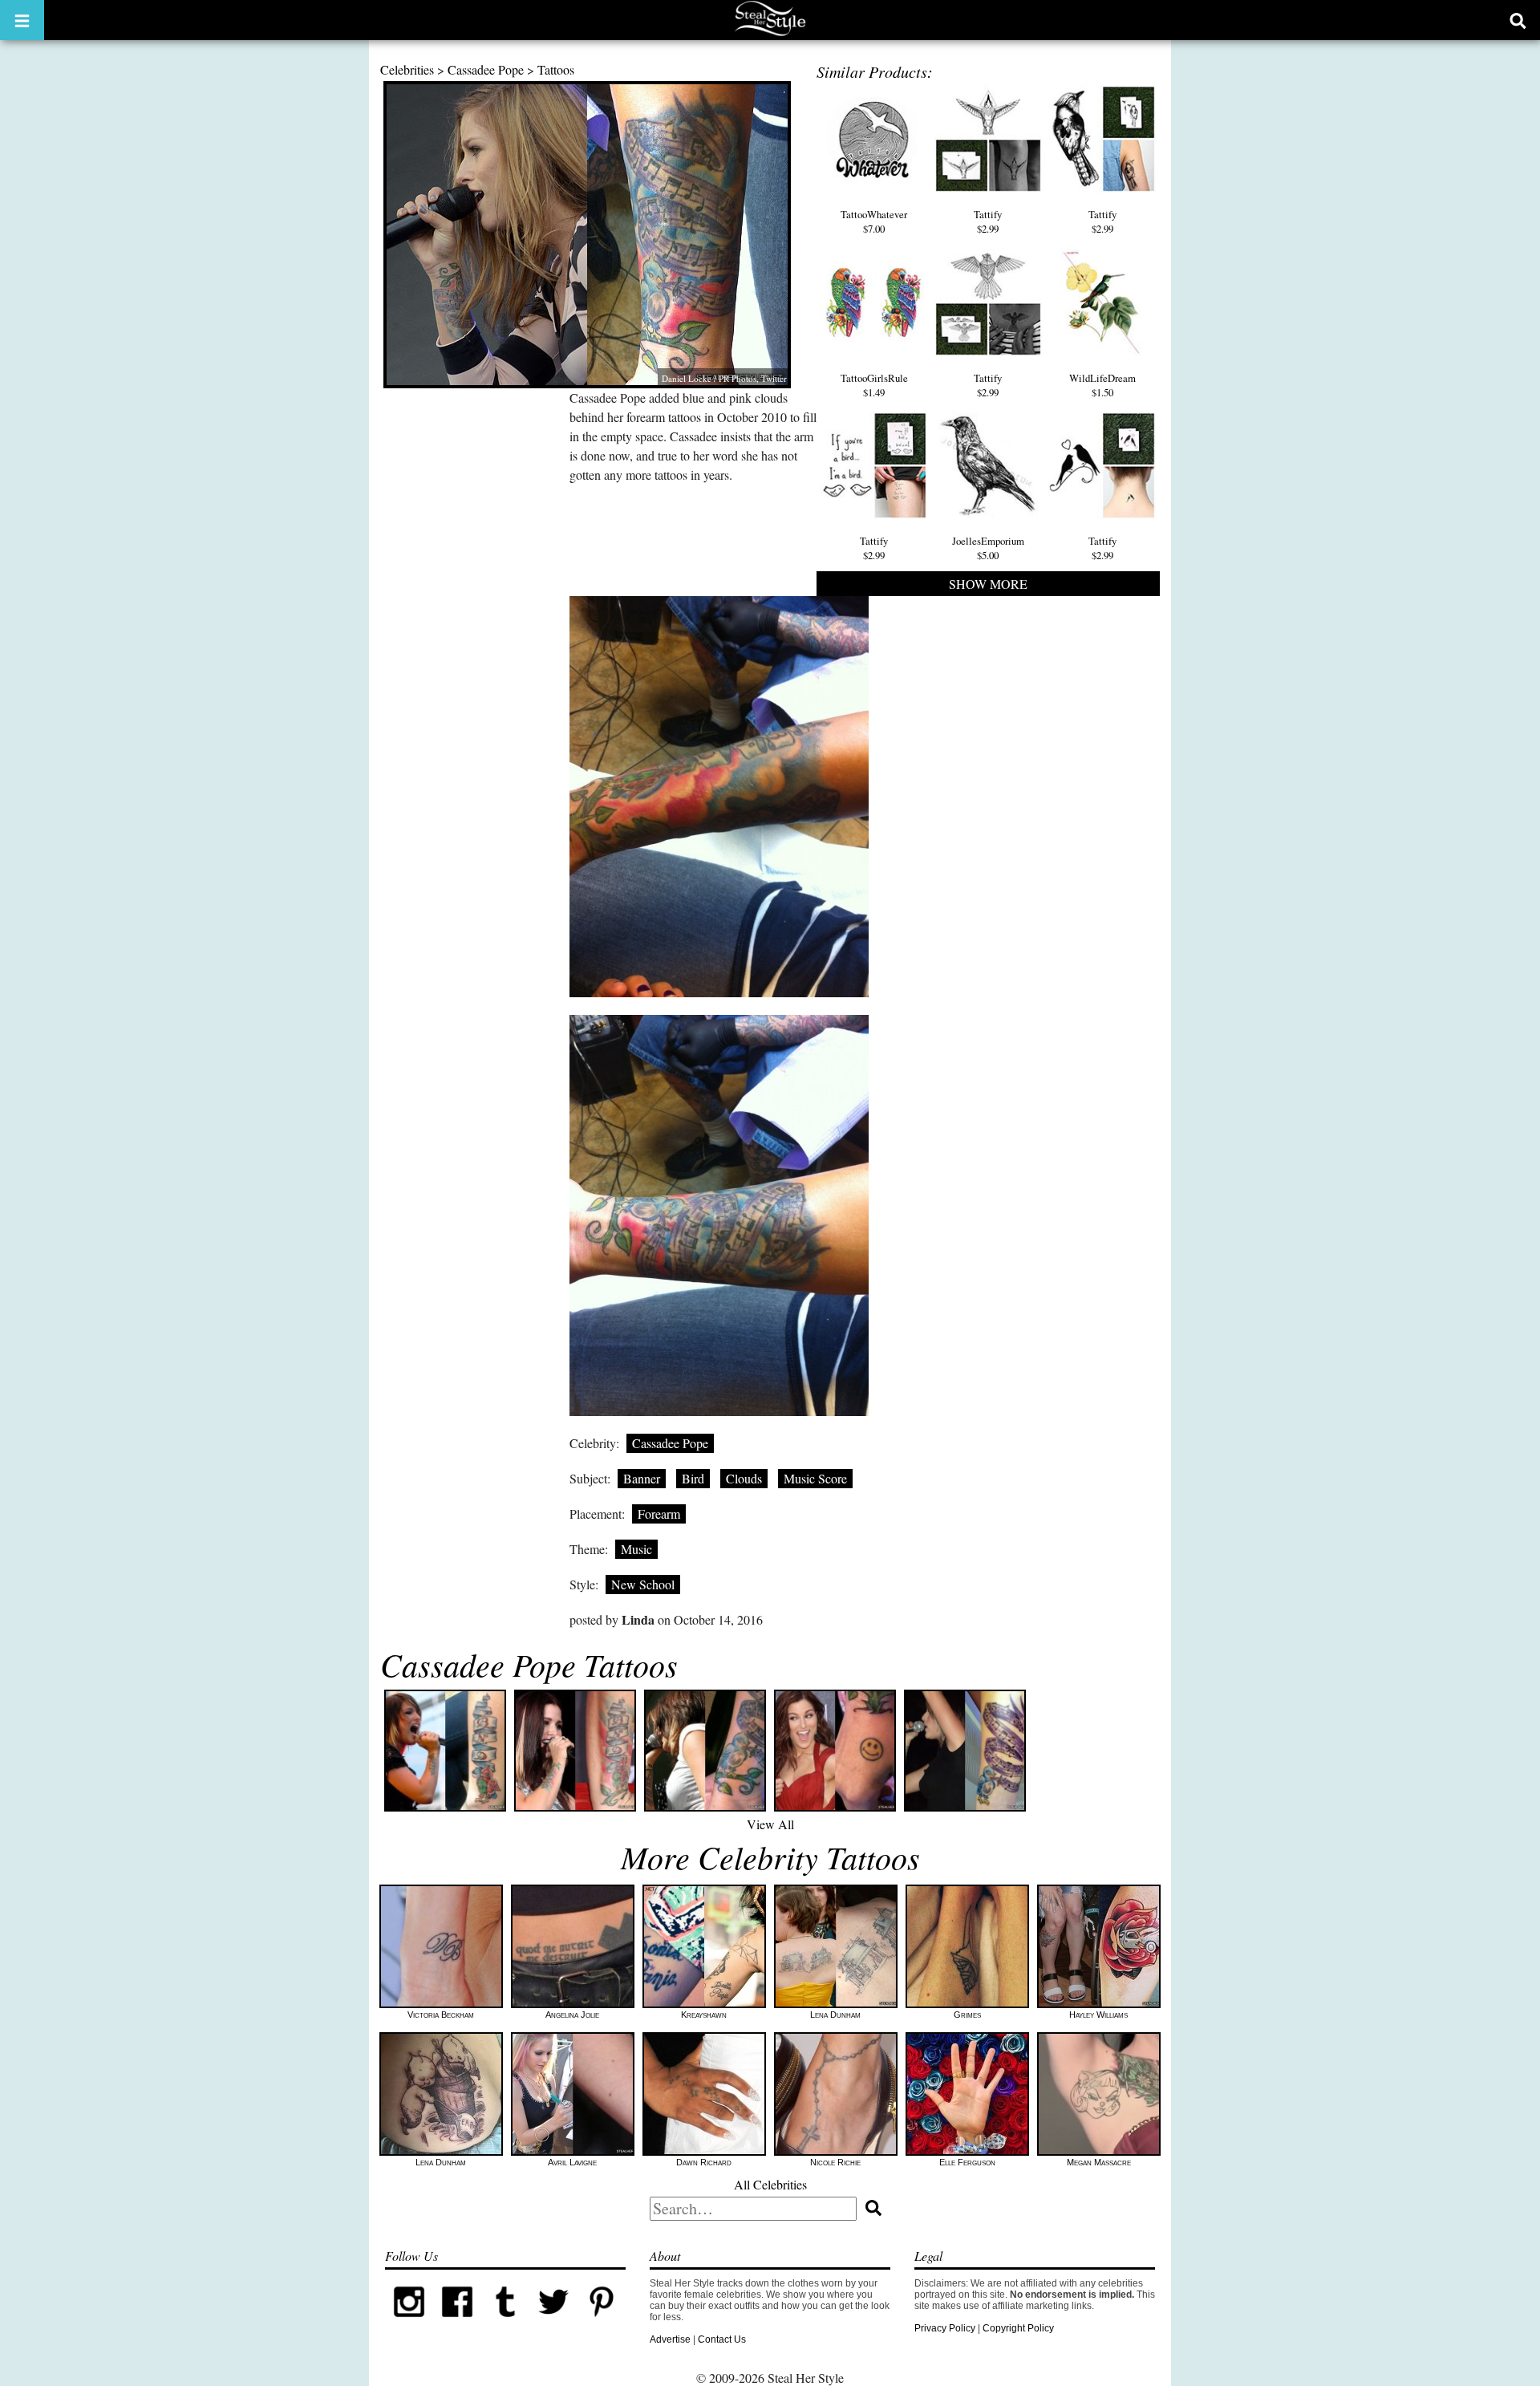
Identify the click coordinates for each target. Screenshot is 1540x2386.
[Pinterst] (602, 2323)
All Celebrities (770, 2184)
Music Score (815, 1478)
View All (770, 1824)
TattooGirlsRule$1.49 (874, 385)
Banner (642, 1478)
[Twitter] (553, 2323)
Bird (693, 1478)
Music (636, 1549)
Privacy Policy (945, 2328)
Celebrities (407, 69)
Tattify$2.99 (988, 221)
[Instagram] (409, 2323)
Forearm (659, 1514)
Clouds (744, 1478)
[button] (22, 20)
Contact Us (722, 2339)
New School (643, 1584)
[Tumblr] (505, 2323)
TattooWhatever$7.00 (874, 221)
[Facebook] (457, 2323)
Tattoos (556, 69)
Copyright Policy (1018, 2328)
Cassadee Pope (486, 69)
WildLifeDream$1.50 (1102, 385)
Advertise (670, 2339)
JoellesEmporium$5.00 (988, 548)
